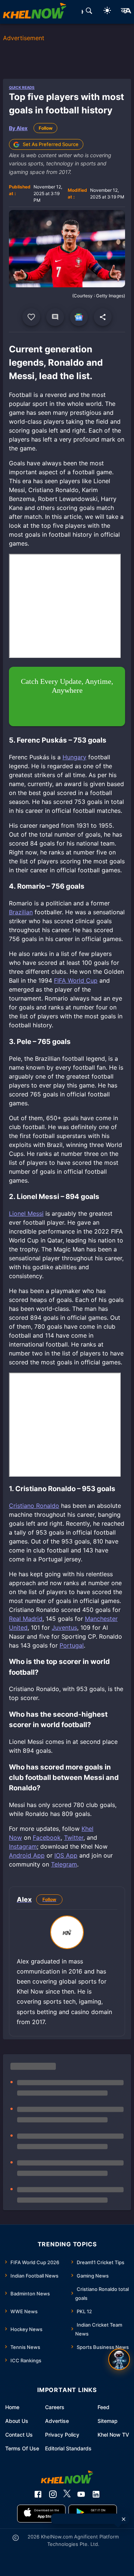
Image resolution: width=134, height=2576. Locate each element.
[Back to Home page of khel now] (35, 12)
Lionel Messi (26, 1213)
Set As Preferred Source (51, 144)
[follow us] (79, 317)
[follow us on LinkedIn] (96, 2494)
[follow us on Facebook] (38, 2494)
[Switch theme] (107, 12)
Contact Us (19, 2435)
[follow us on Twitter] (67, 2494)
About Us (17, 2421)
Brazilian (21, 912)
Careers (55, 2407)
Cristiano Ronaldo (34, 1506)
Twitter (74, 1838)
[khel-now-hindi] (126, 12)
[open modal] (119, 2359)
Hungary (74, 757)
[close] (124, 2519)
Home (12, 2407)
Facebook (47, 1838)
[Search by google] (89, 12)
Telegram (64, 1864)
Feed (103, 2407)
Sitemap (108, 2421)
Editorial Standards (68, 2448)
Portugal (72, 1645)
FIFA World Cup (76, 980)
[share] (103, 317)
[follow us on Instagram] (53, 2494)
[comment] (55, 317)
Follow (46, 128)
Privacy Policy (62, 2435)
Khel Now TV (113, 2435)
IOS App (66, 1855)
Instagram (23, 1846)
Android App (27, 1855)
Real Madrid (26, 1619)
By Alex (18, 128)
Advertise (57, 2421)
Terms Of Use (22, 2448)
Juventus (64, 1628)
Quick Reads (22, 87)
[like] (31, 317)
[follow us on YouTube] (81, 2494)
